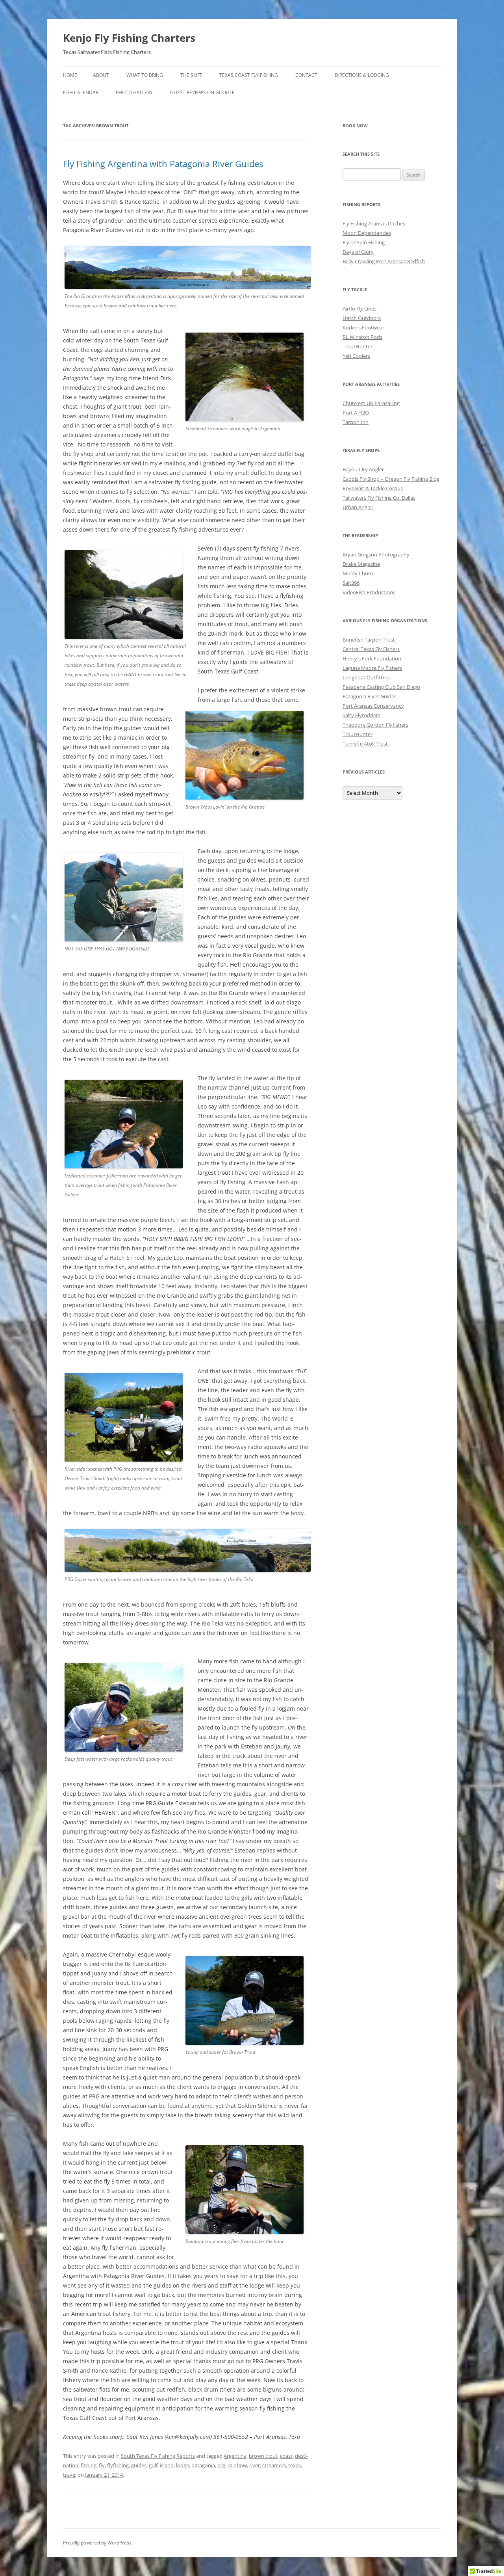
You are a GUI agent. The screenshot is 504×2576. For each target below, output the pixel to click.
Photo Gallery (134, 92)
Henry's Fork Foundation (372, 658)
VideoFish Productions (369, 592)
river (255, 2465)
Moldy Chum (358, 573)
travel (70, 2475)
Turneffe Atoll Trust (365, 744)
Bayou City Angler (363, 469)
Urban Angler (358, 507)
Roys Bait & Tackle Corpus (373, 488)
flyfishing (118, 2465)
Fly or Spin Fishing (364, 242)
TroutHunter (358, 346)
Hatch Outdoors (362, 318)
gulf (153, 2465)
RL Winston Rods (362, 337)
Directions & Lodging (362, 75)
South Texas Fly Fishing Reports (158, 2456)
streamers (274, 2465)
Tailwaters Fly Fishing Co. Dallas (379, 498)
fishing (89, 2465)
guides (139, 2465)
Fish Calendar (81, 92)
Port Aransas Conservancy (373, 706)
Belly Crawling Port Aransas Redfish (384, 261)
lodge (183, 2465)
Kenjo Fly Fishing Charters (129, 38)
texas (295, 2465)
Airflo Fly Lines (359, 309)
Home (70, 75)
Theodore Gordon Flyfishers (375, 725)
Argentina (235, 2456)
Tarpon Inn (356, 422)
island (167, 2465)
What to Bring (145, 75)
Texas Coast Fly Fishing (249, 75)
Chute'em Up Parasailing (371, 403)
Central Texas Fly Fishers (371, 649)
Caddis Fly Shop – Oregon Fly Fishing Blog (391, 479)
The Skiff (191, 75)
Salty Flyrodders (361, 715)
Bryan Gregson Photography (376, 554)
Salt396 (351, 583)
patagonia (203, 2465)
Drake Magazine (361, 564)
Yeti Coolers (356, 356)
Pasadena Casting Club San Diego (381, 687)
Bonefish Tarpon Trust (369, 640)
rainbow (237, 2465)
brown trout (263, 2456)
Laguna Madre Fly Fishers (372, 668)
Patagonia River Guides (370, 696)
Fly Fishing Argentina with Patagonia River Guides (163, 164)
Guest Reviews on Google (202, 92)
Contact (306, 75)
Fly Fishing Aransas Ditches (374, 223)
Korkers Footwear (363, 327)
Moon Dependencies (367, 233)
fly (102, 2465)
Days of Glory (358, 252)
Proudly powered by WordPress (97, 2543)
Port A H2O (356, 413)
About (101, 75)
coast (286, 2456)
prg (221, 2465)
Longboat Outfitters (366, 677)
